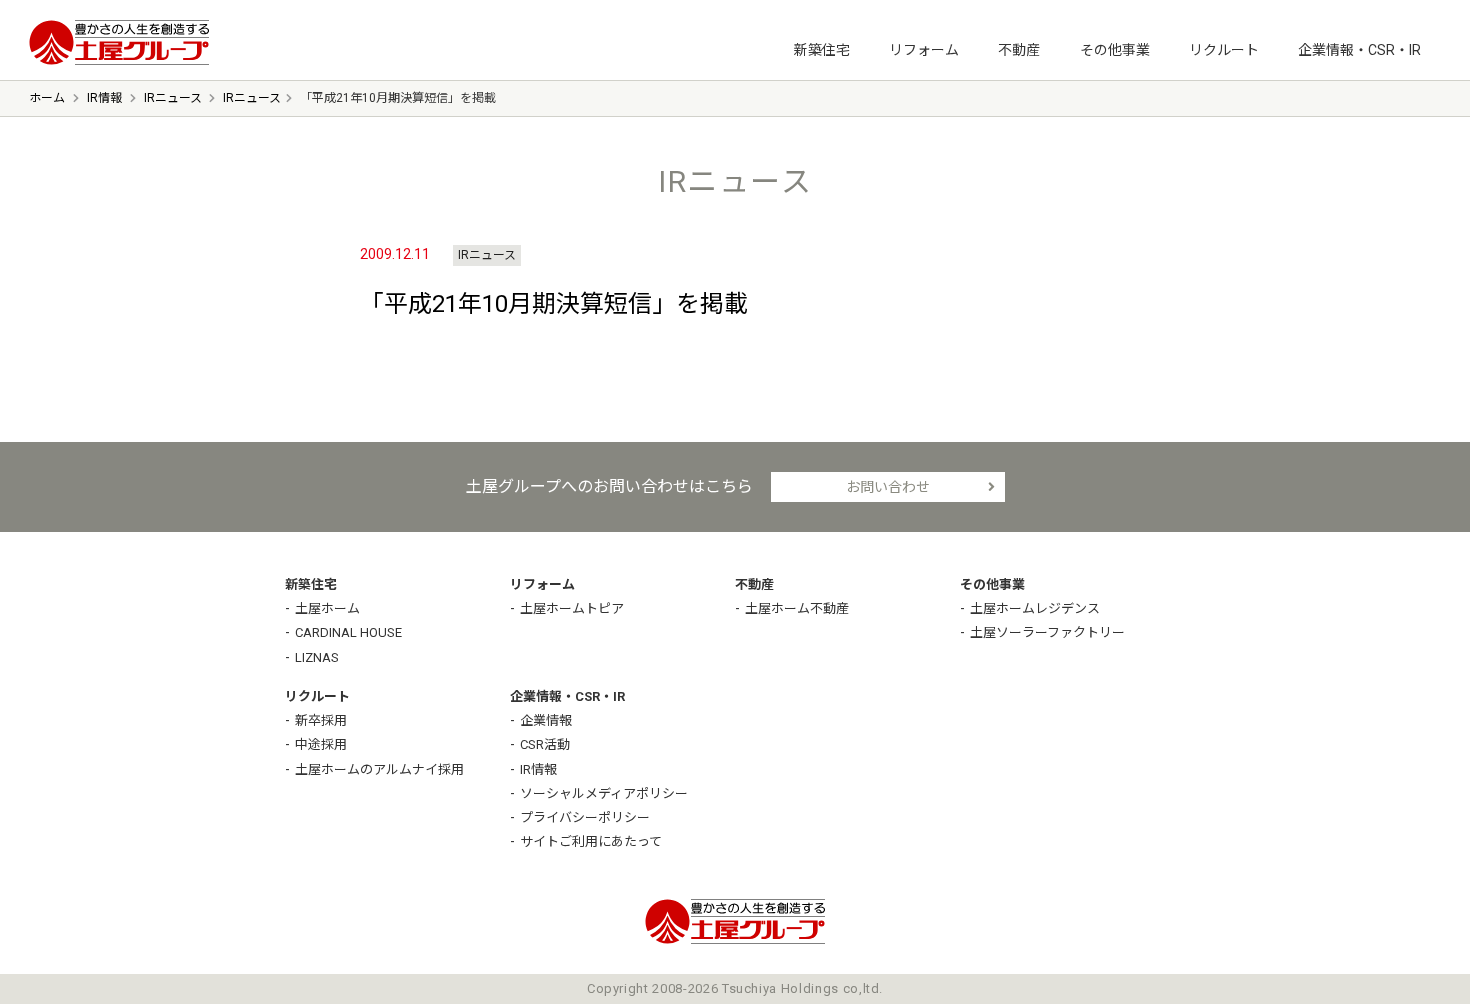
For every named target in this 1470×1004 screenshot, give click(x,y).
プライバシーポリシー (585, 817)
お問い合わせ (888, 487)
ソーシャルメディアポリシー (604, 793)
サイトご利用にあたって (591, 841)
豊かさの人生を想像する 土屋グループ (119, 42)
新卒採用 (321, 720)
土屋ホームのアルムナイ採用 (379, 769)
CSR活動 (545, 744)
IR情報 (538, 769)
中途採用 (321, 744)
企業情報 (546, 720)
